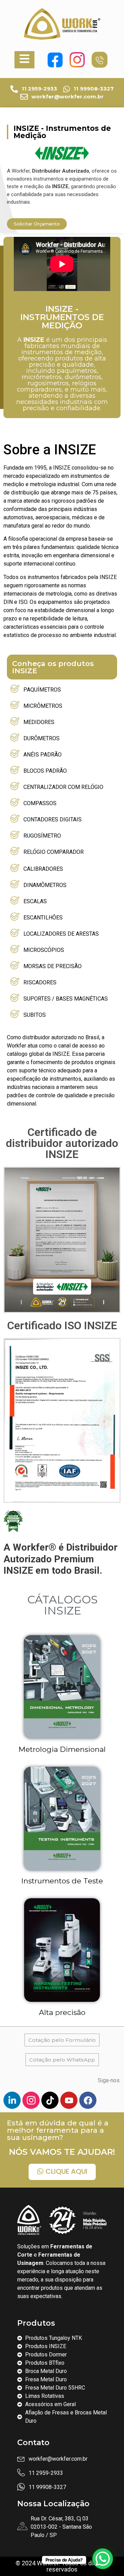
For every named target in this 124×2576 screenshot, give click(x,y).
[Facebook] (88, 2100)
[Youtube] (69, 2100)
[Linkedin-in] (12, 2100)
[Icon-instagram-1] (31, 2100)
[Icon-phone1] (100, 60)
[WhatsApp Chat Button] (103, 2559)
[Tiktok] (50, 2100)
